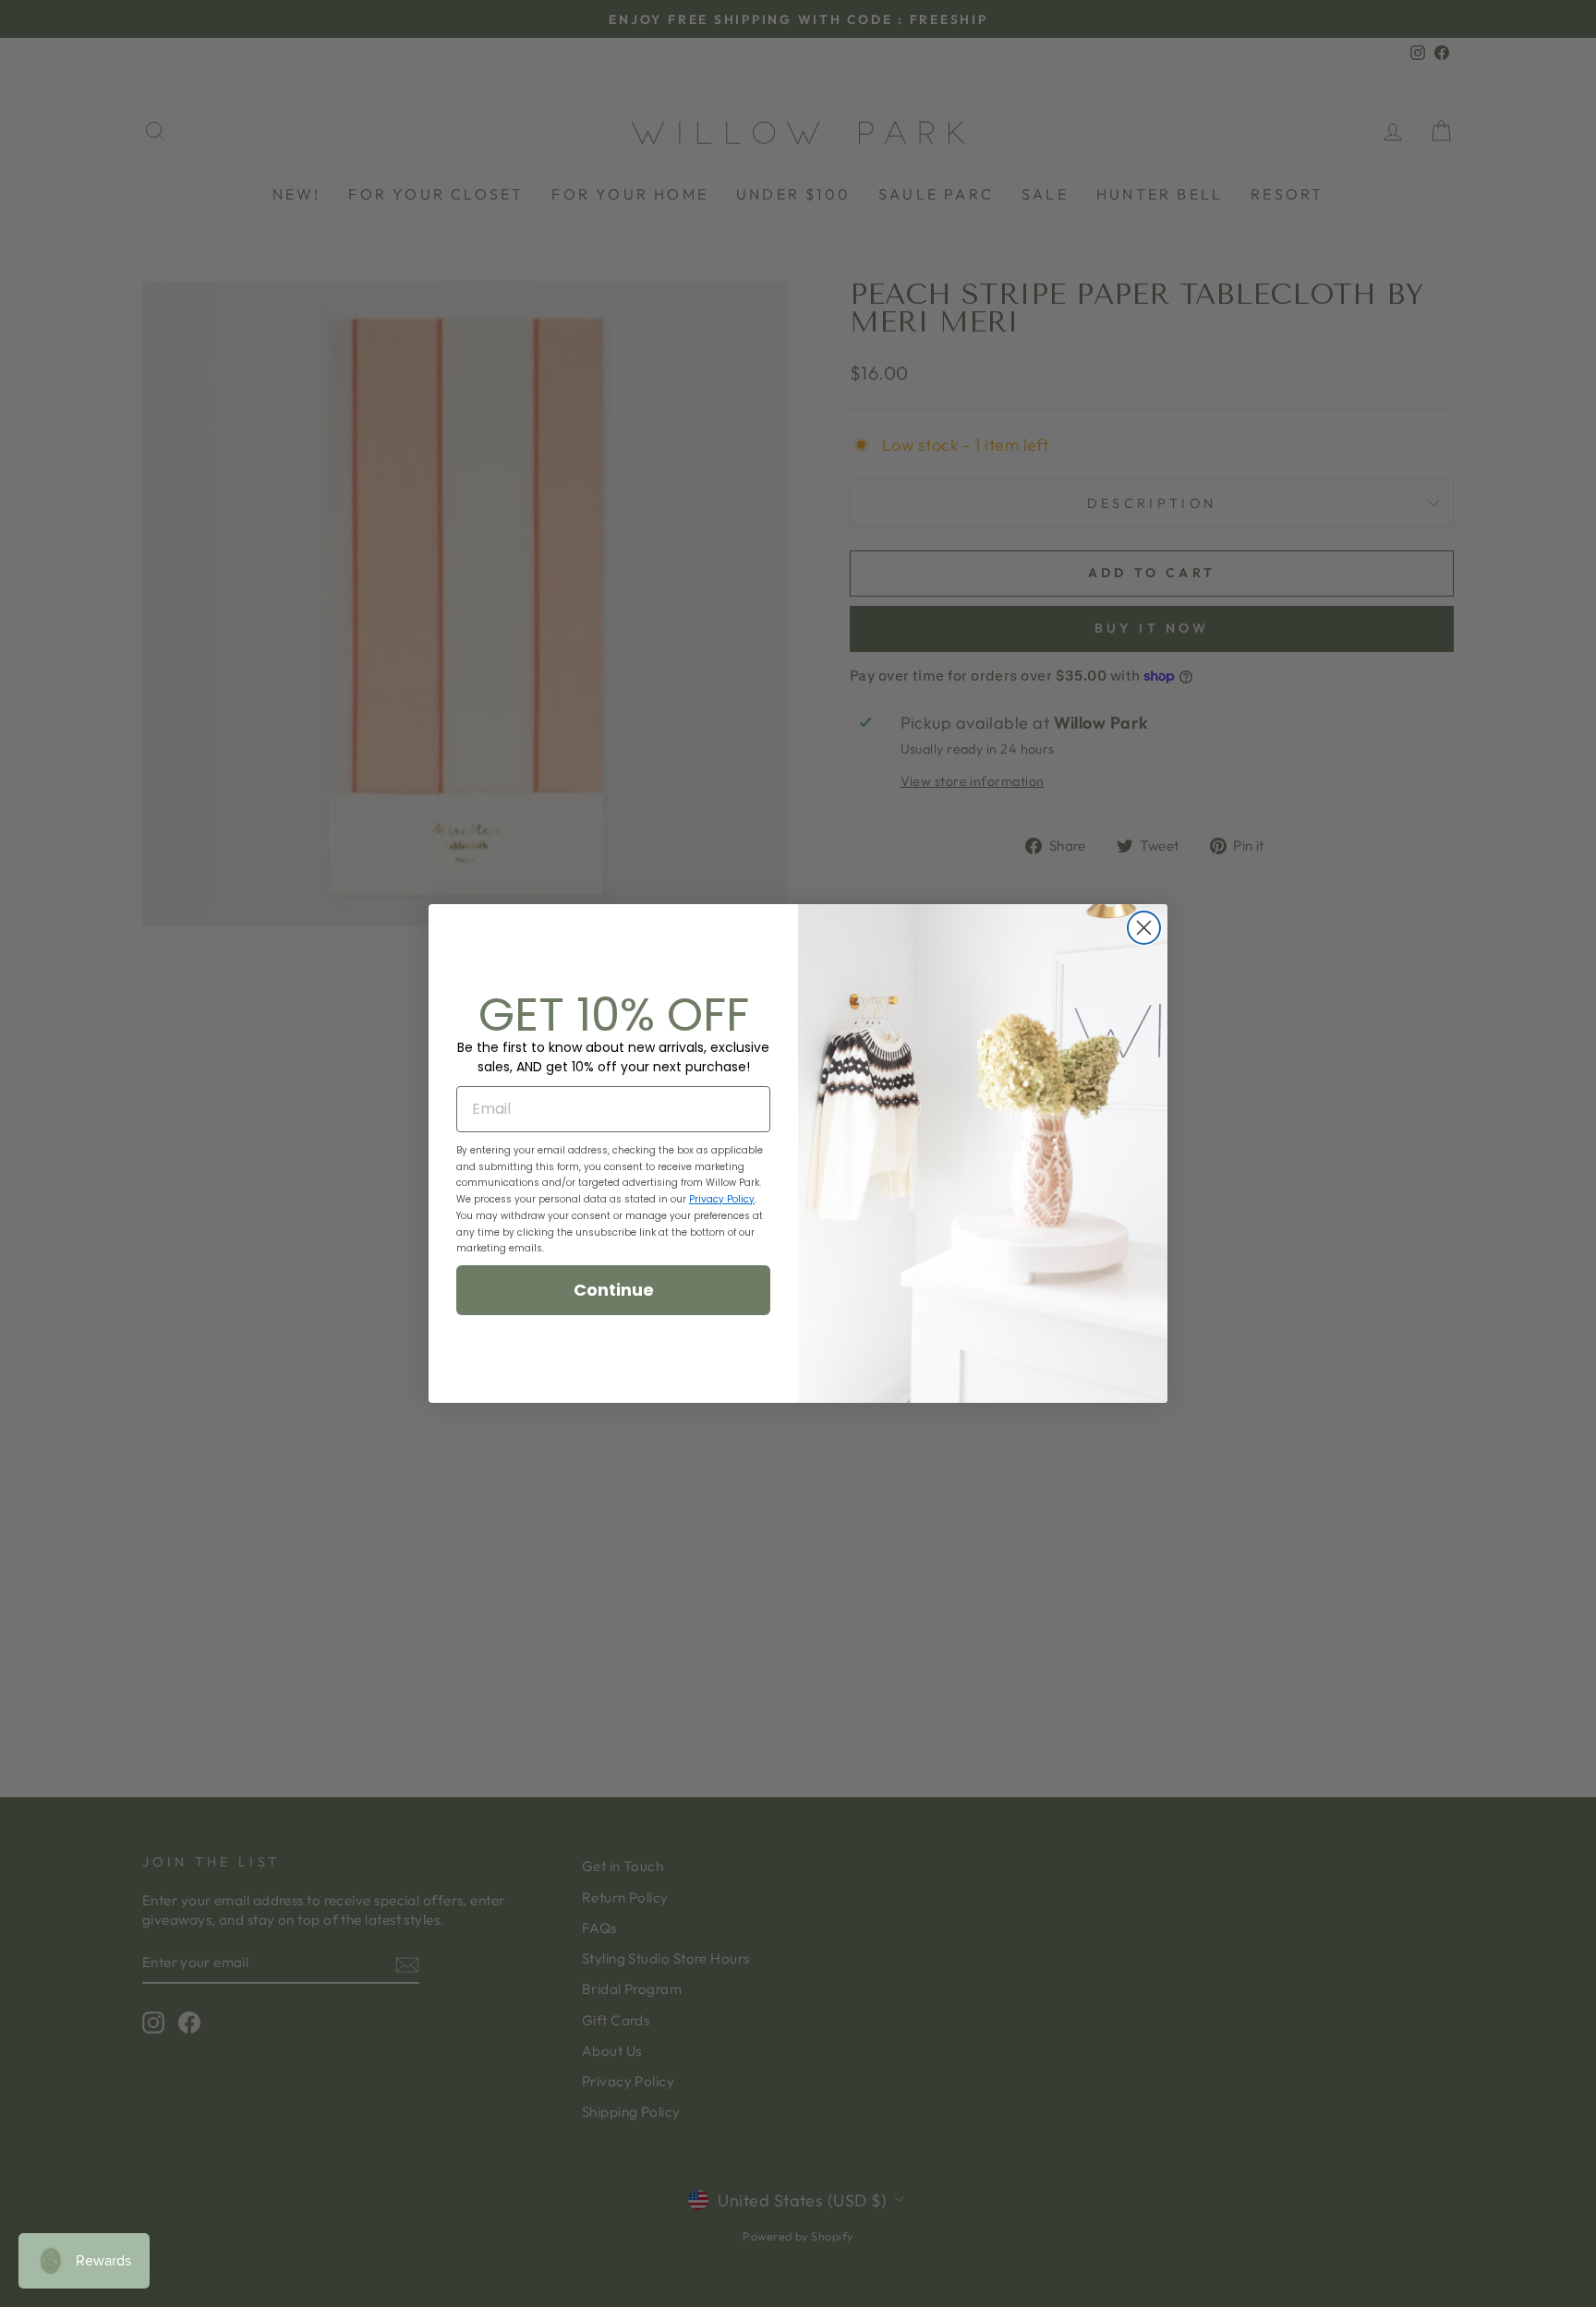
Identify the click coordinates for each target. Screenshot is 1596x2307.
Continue (614, 1290)
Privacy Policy (722, 1199)
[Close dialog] (1144, 928)
